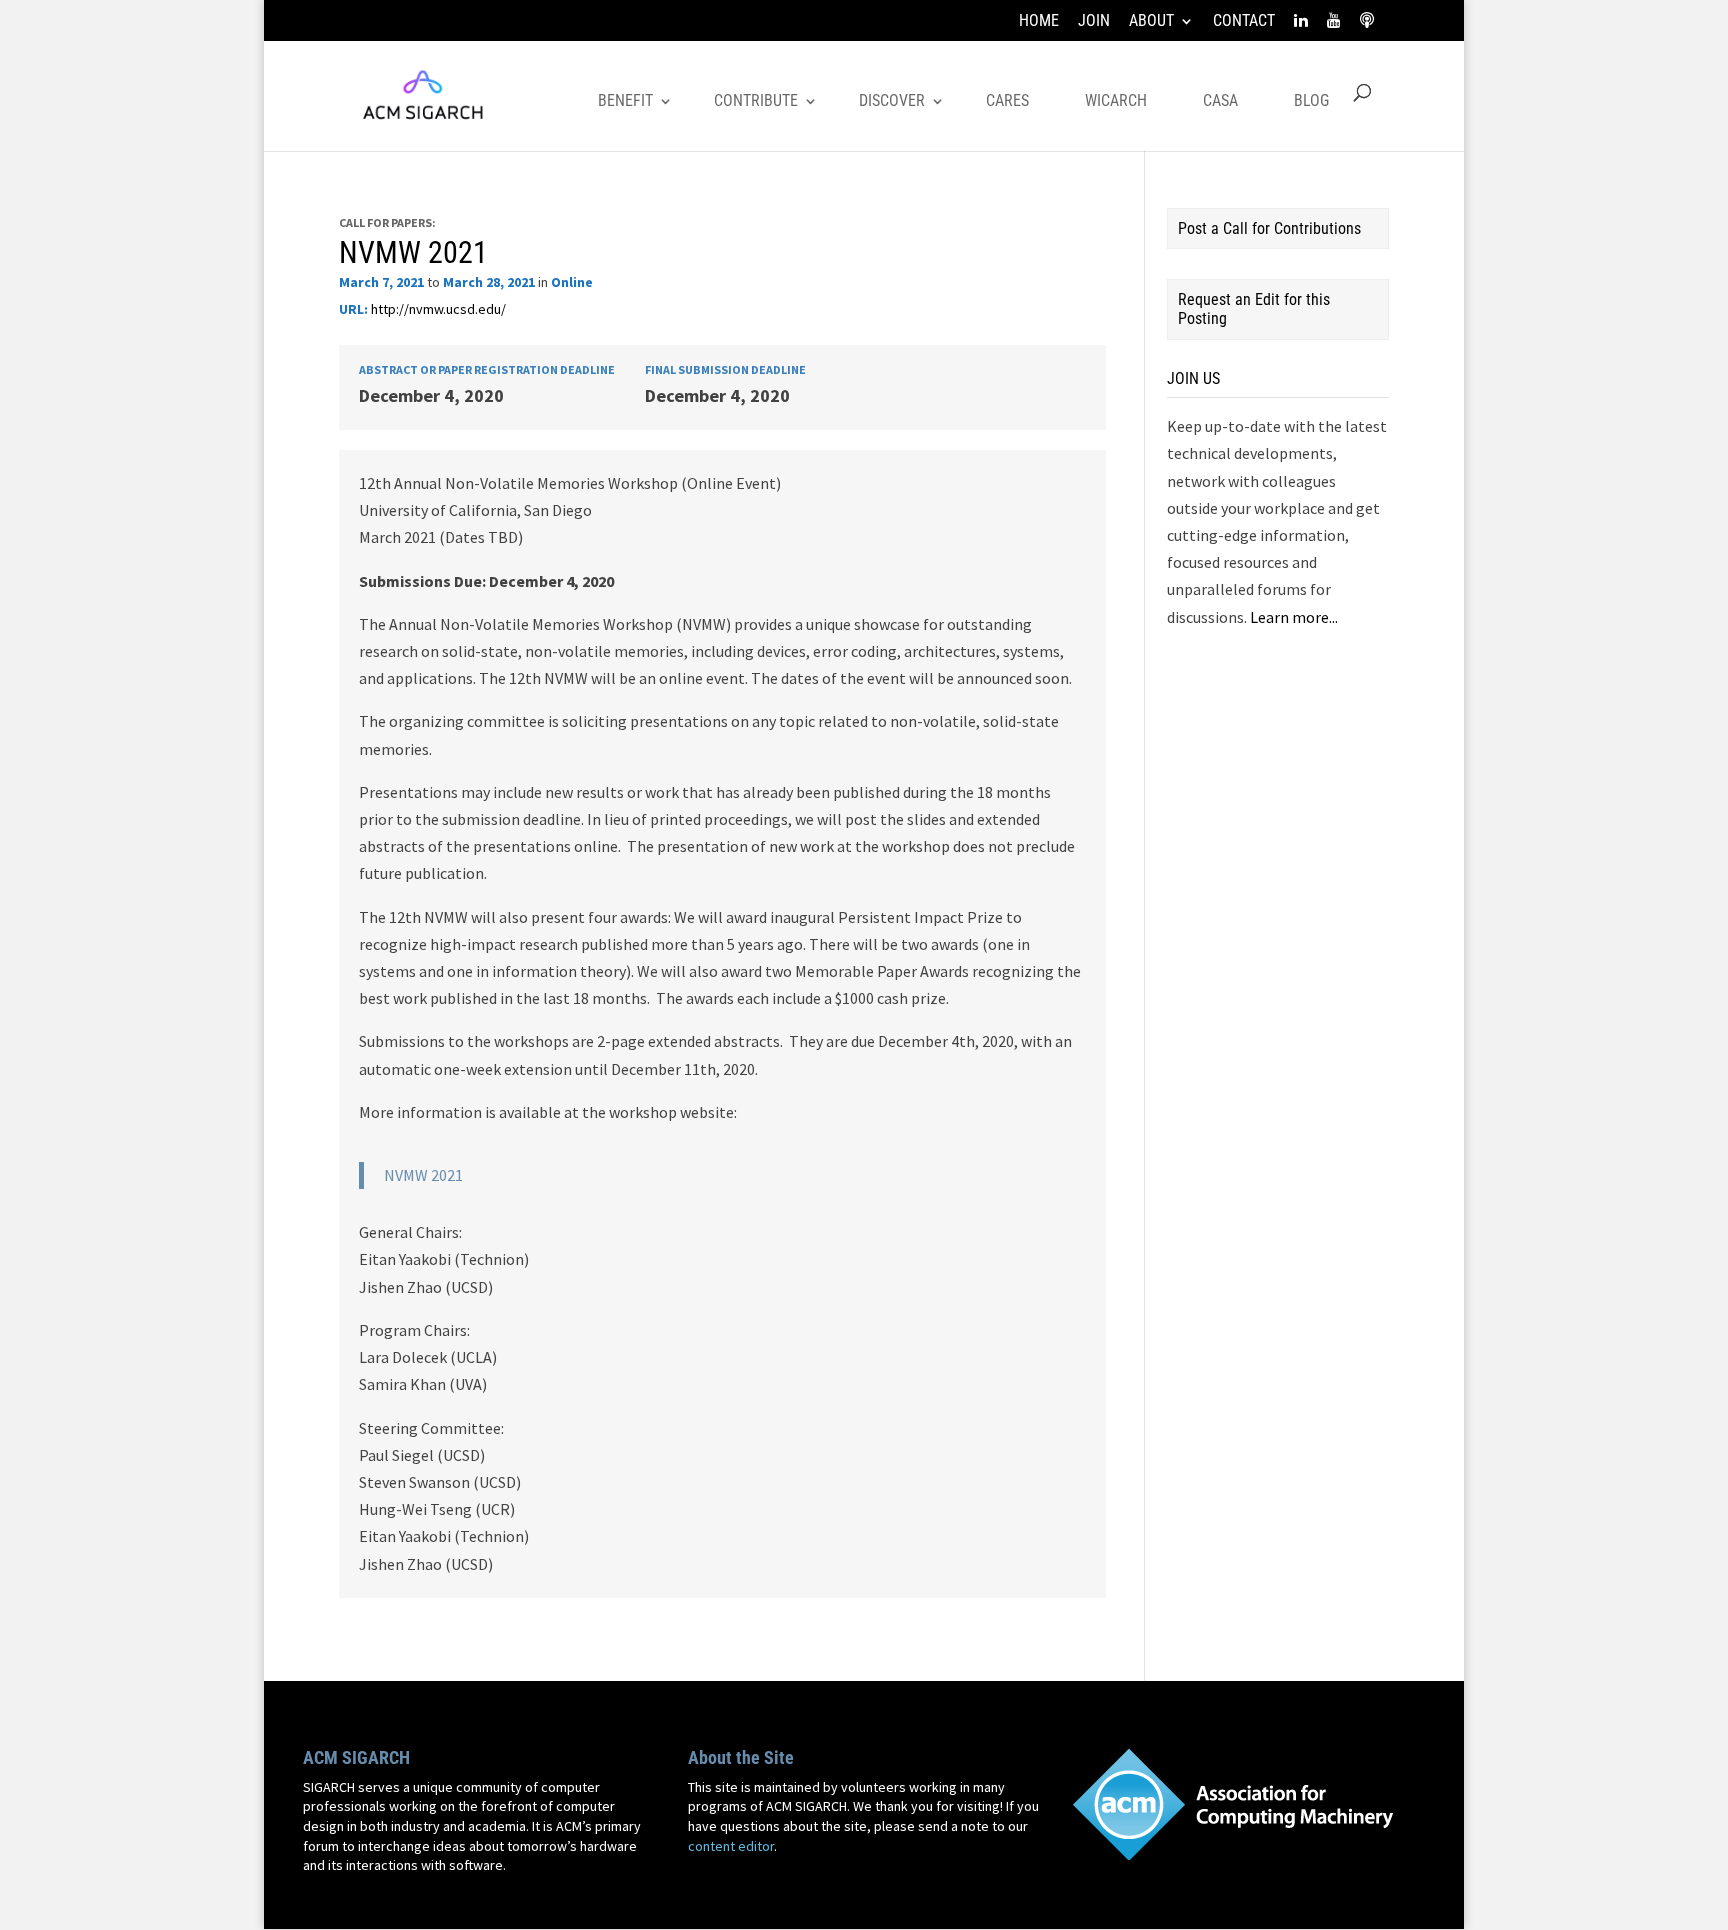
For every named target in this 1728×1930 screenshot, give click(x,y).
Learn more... (1294, 617)
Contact (1244, 21)
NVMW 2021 (413, 252)
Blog (1311, 100)
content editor (731, 1846)
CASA (1220, 100)
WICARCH (1116, 100)
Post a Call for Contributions (1269, 228)
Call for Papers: (387, 222)
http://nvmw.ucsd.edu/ (438, 309)
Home (1039, 21)
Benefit (625, 100)
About (1151, 21)
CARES (1007, 100)
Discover (892, 100)
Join (1094, 21)
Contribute (756, 100)
